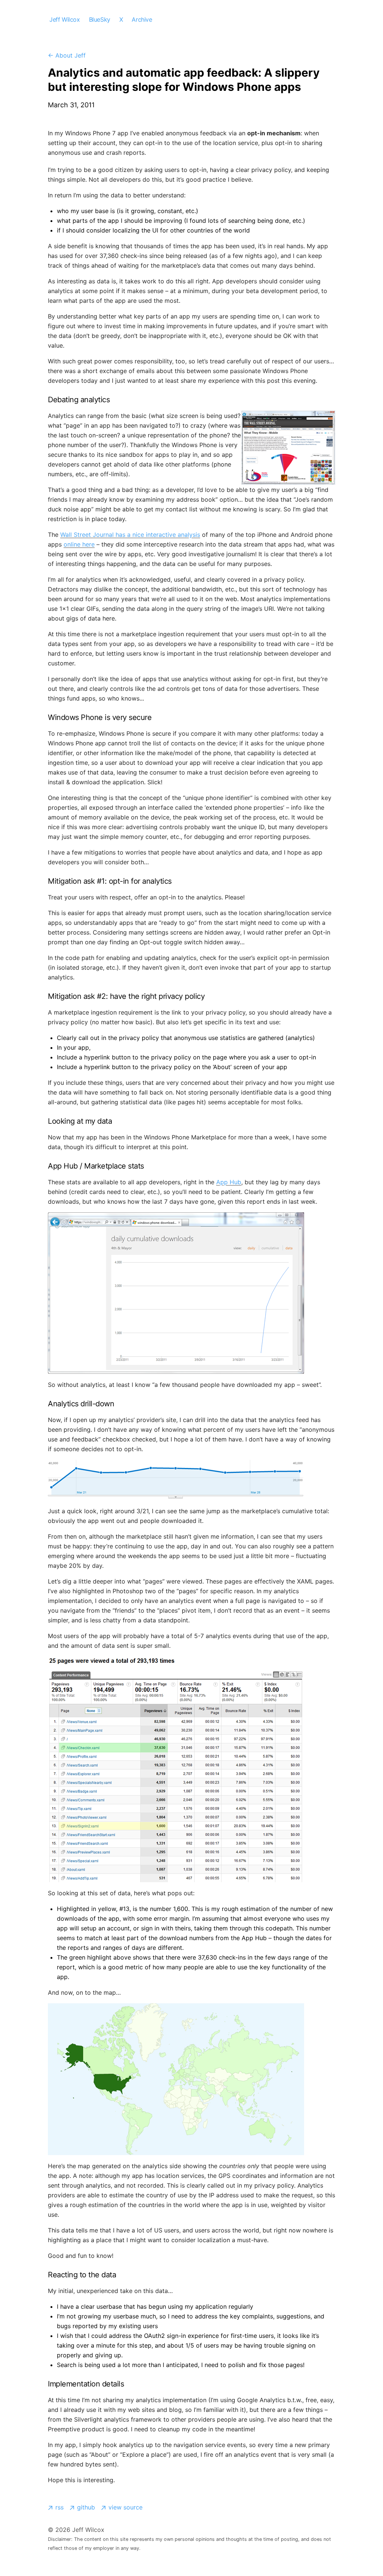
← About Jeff (67, 55)
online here (79, 544)
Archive (142, 19)
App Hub (229, 1182)
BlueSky (100, 19)
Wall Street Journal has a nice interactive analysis (130, 535)
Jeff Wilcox (65, 19)
